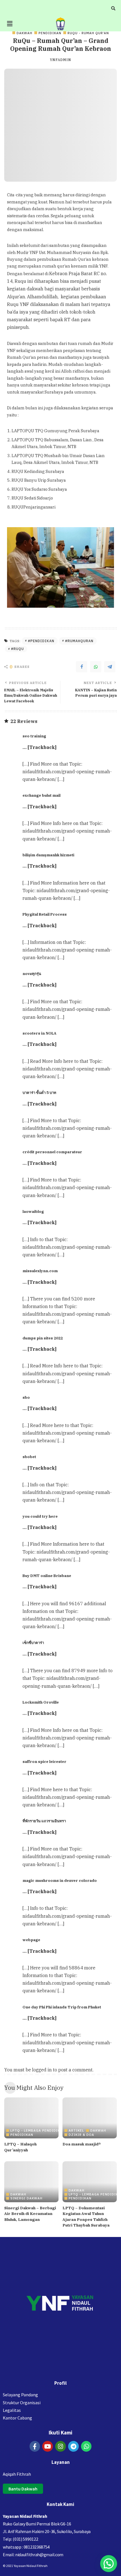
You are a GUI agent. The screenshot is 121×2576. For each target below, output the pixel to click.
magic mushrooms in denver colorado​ (60, 1880)
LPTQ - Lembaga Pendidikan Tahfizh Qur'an (54, 2130)
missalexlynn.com (40, 1271)
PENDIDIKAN (50, 33)
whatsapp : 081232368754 (26, 2547)
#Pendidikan (41, 641)
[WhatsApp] (96, 667)
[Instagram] (60, 2446)
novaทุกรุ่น (32, 974)
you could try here (40, 1516)
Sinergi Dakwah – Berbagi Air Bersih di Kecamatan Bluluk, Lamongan (30, 2214)
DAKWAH (24, 33)
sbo (26, 1397)
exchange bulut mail (42, 795)
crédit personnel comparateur (52, 1152)
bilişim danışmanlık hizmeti (48, 855)
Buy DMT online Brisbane (47, 1576)
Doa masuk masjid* (82, 2144)
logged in (42, 2070)
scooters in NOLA (39, 1033)
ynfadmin (60, 60)
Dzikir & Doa (81, 2135)
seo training (34, 736)
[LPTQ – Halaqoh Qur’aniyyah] (31, 2118)
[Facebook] (82, 667)
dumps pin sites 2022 (43, 1338)
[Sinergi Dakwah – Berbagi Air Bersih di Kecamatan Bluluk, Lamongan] (31, 2182)
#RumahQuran (79, 641)
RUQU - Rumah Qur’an (88, 33)
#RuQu (17, 649)
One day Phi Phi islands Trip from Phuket (62, 2007)
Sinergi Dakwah (26, 2198)
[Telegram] (110, 667)
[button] (10, 24)
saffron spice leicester (44, 1762)
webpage (31, 1940)
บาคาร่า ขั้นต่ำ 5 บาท (39, 1092)
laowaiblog (33, 1211)
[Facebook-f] (35, 2446)
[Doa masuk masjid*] (90, 2118)
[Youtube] (48, 2446)
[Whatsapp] (86, 2446)
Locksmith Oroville (41, 1702)
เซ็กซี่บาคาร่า (33, 1643)
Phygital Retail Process (45, 914)
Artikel (76, 2130)
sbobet (29, 1457)
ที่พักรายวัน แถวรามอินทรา (44, 1821)
